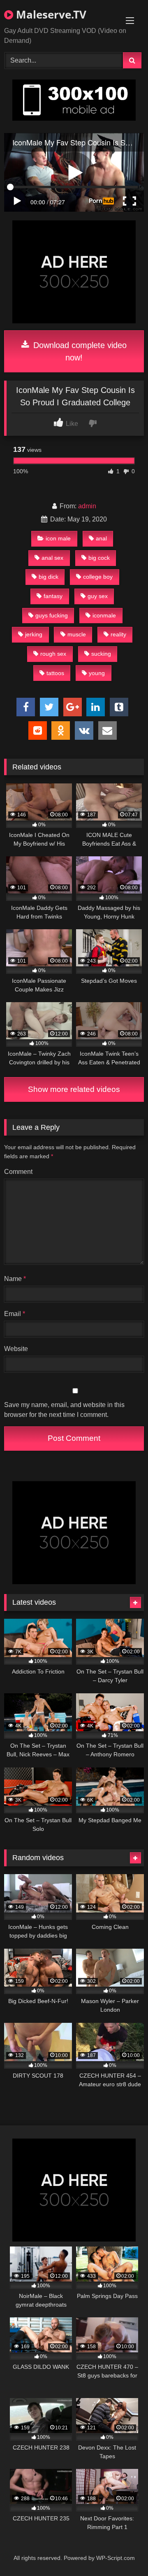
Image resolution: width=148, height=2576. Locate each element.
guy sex (98, 596)
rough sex (53, 654)
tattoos (55, 673)
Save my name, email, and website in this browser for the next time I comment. (64, 1410)
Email (15, 1314)
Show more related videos (74, 1089)
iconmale (104, 615)
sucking (101, 654)
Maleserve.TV (50, 14)
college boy (98, 577)
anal (101, 538)
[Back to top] (123, 2551)
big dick (49, 577)
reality (118, 634)
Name (15, 1279)
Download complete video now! (79, 351)
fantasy (53, 596)
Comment (18, 1172)
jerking (34, 634)
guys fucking (52, 615)
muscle (77, 634)
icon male (58, 538)
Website (16, 1349)
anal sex (52, 558)
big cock (99, 558)
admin (87, 506)
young (97, 673)
